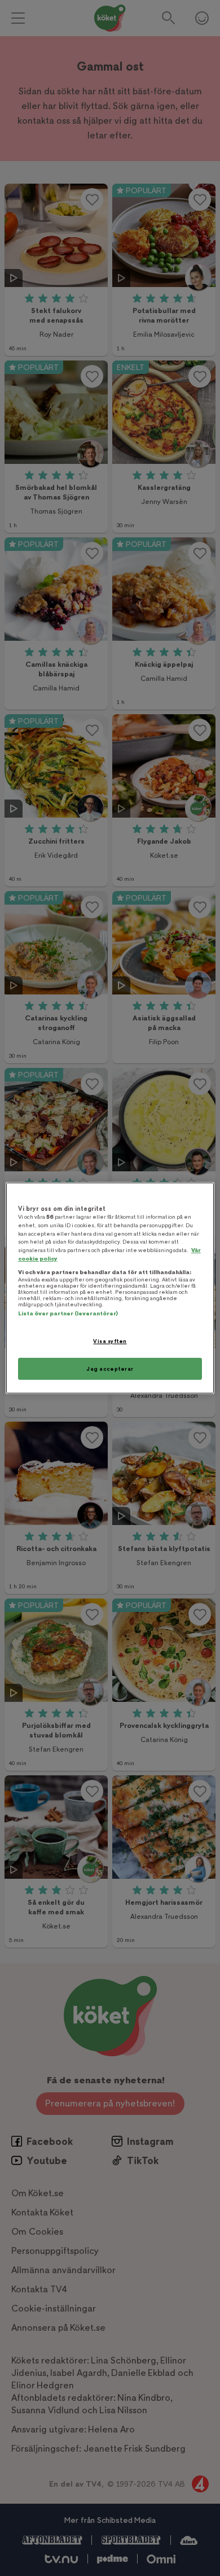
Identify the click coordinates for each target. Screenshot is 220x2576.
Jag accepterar (110, 1369)
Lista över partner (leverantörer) (68, 1313)
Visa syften (110, 1341)
